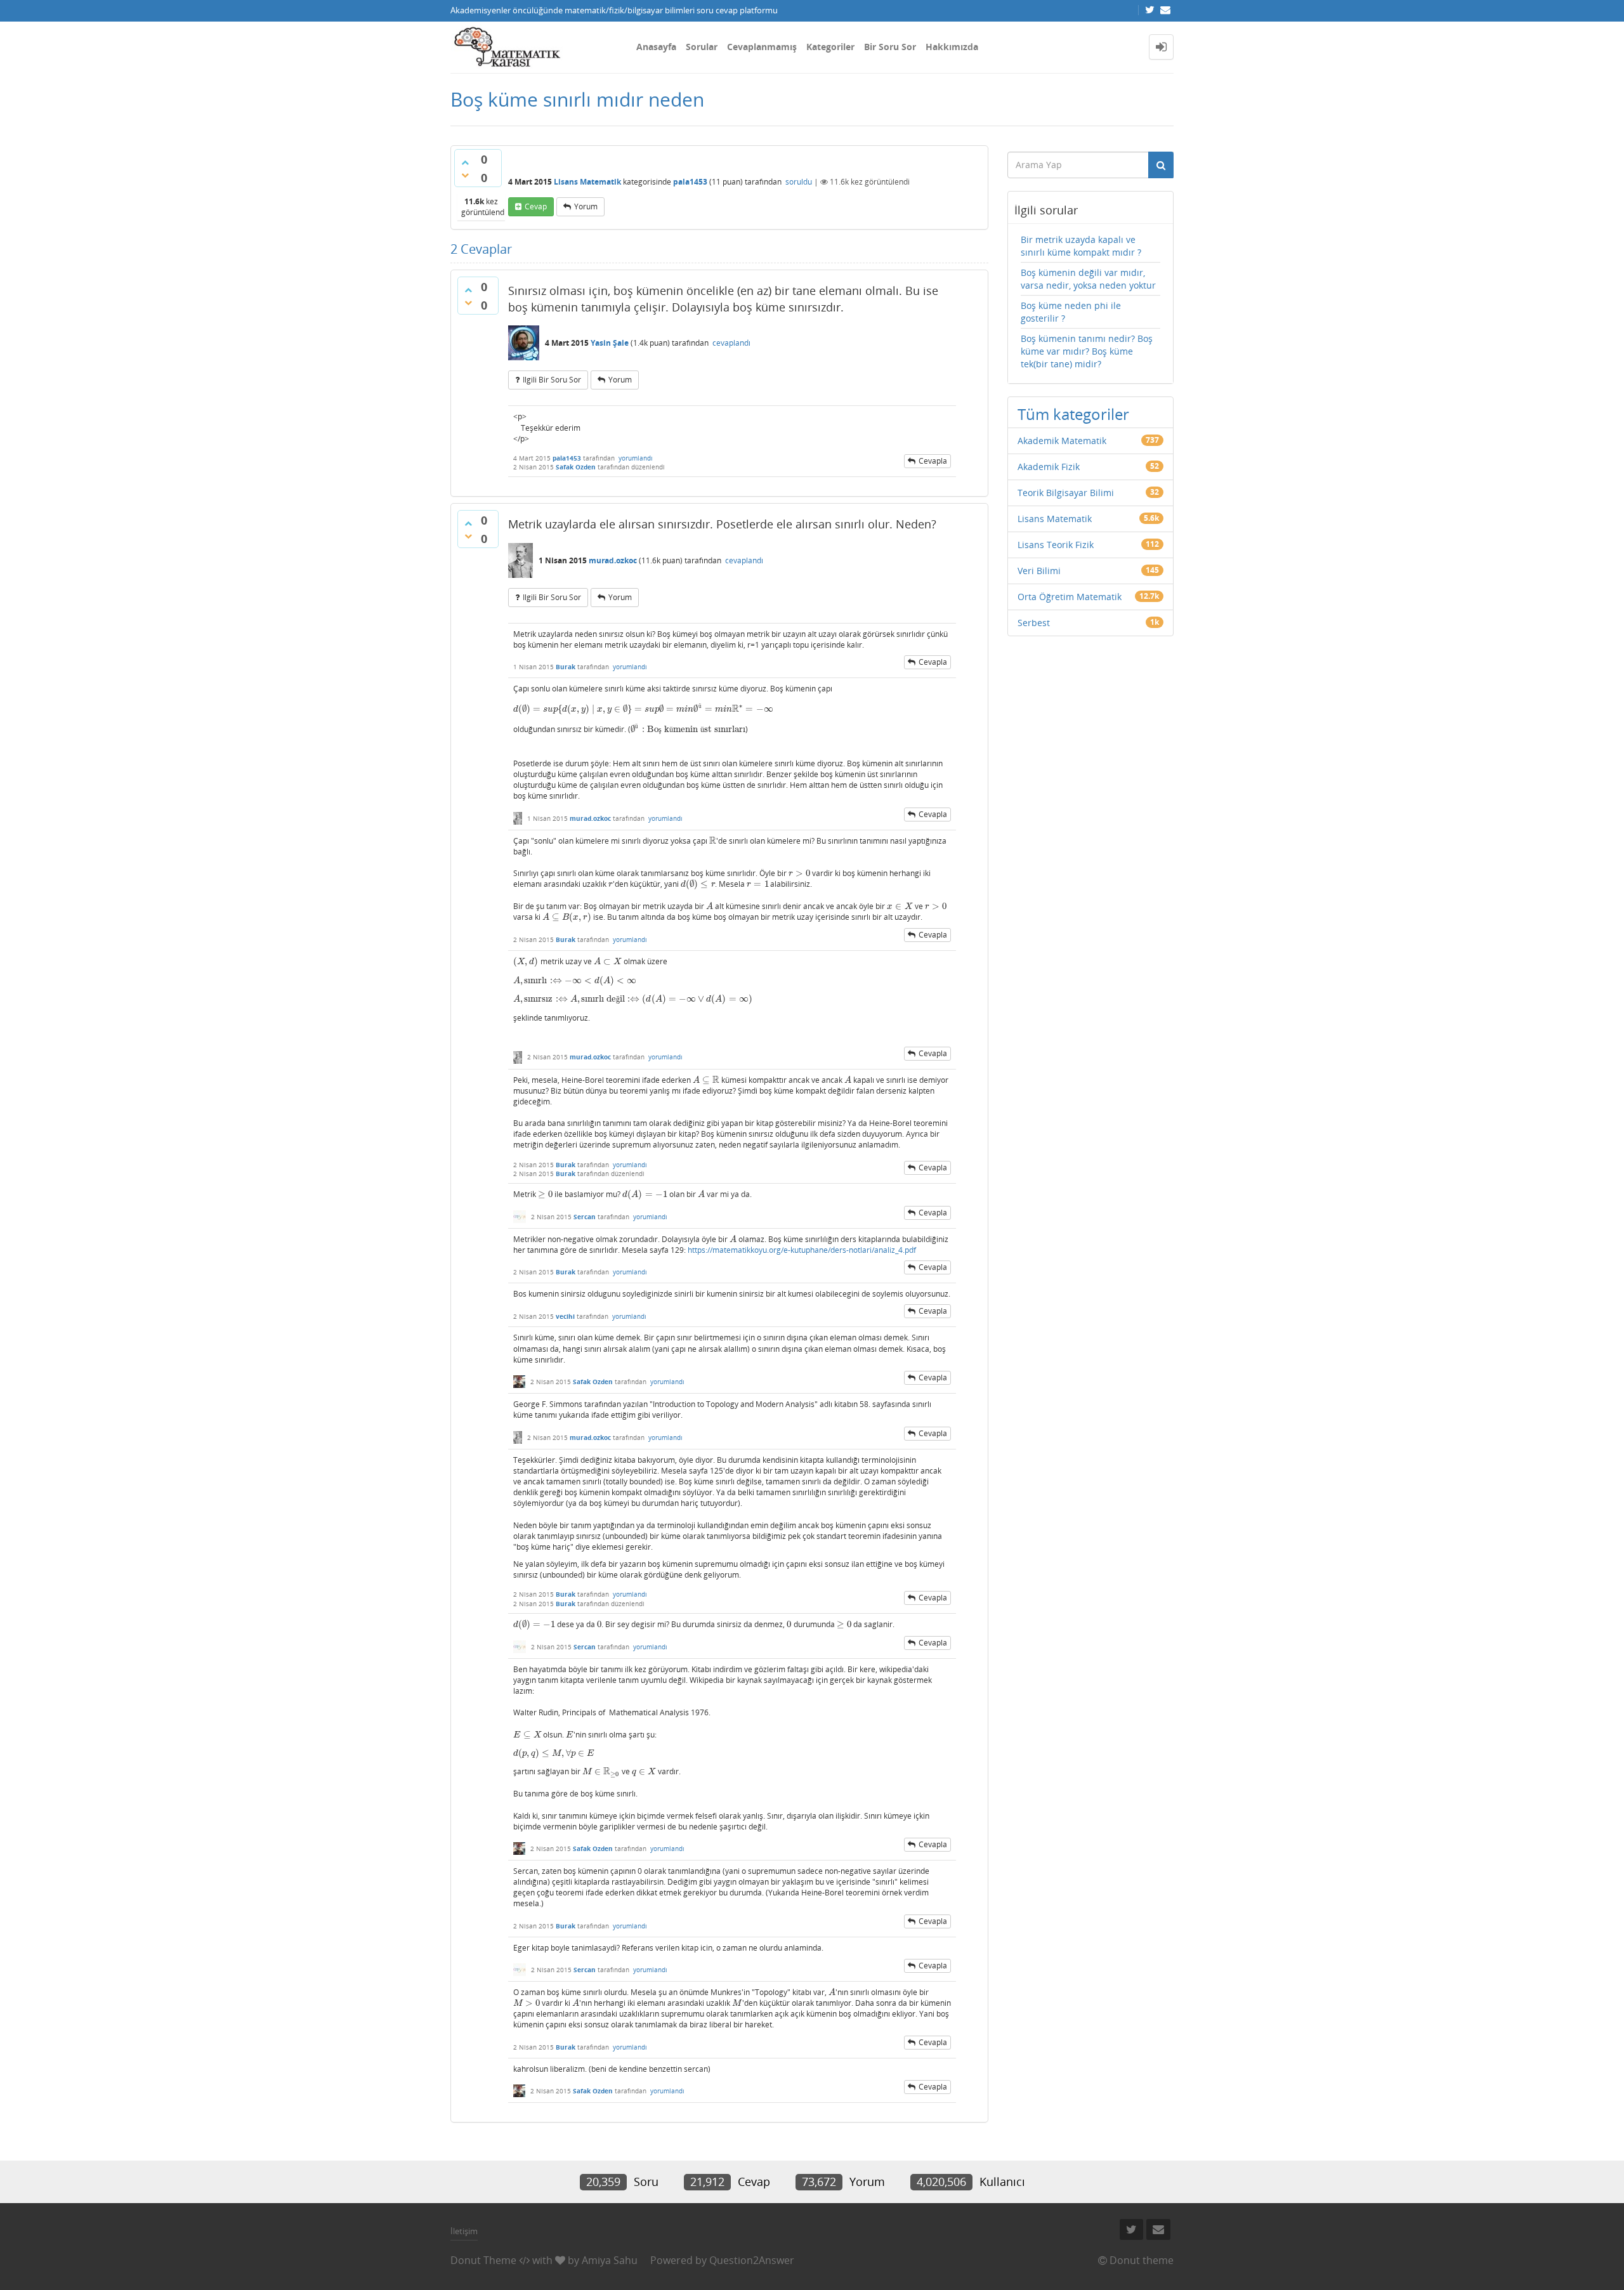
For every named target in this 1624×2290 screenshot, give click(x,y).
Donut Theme (483, 2260)
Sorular (702, 47)
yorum (586, 206)
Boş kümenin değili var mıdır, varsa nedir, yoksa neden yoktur (1088, 279)
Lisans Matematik (587, 182)
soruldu (799, 182)
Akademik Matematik (1062, 441)
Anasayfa (656, 47)
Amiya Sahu (610, 2260)
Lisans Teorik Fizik (1056, 545)
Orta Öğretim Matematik (1070, 597)
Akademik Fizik (1049, 467)
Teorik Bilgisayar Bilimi (1066, 493)
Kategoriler (830, 47)
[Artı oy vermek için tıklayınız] (465, 162)
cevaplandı (731, 343)
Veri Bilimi (1039, 571)
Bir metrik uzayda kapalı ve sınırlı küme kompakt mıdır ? (1081, 246)
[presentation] (644, 709)
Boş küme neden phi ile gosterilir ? (1071, 312)
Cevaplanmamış (762, 47)
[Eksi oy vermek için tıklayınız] (465, 175)
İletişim (464, 2231)
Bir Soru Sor (890, 47)
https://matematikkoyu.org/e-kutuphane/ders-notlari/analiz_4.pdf (802, 1250)
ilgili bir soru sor (552, 380)
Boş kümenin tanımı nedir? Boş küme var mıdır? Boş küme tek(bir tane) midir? (1087, 351)
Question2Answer (752, 2260)
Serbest (1034, 623)
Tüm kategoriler (1073, 414)
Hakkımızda (952, 47)
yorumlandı (636, 458)
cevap (536, 206)
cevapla (933, 461)
